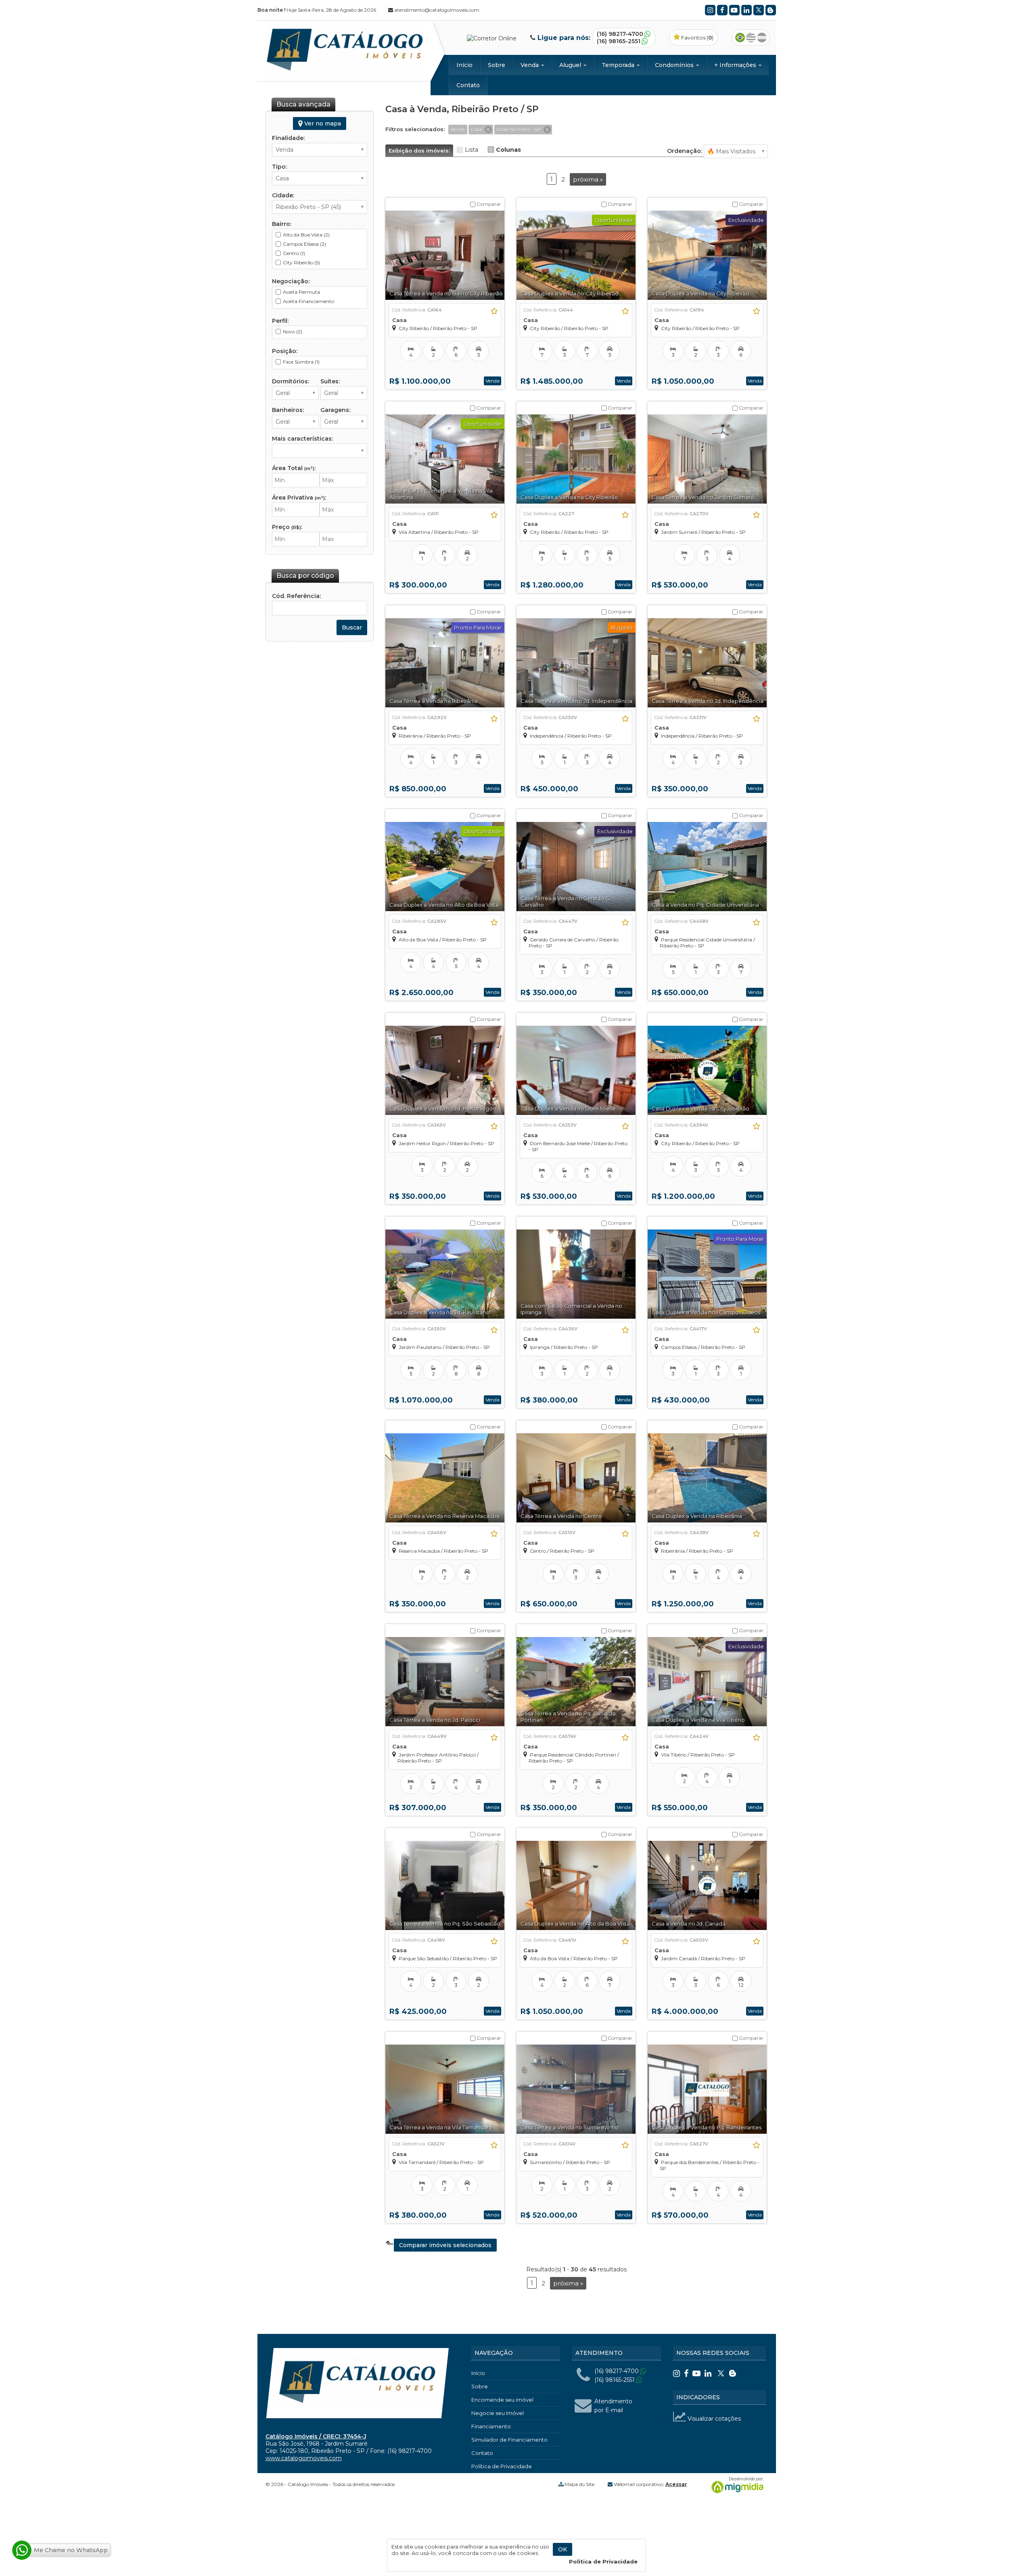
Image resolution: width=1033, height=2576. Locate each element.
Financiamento (491, 2426)
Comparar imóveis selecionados (445, 2245)
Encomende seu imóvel (502, 2400)
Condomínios (675, 65)
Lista (472, 150)
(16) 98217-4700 (620, 34)
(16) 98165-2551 (619, 41)
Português (740, 38)
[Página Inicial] (345, 74)
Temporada (619, 65)
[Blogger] (771, 10)
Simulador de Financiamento (509, 2440)
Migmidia (736, 2485)
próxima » (588, 179)
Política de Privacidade (502, 2466)
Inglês (751, 38)
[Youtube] (734, 10)
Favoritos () (697, 38)
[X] (759, 10)
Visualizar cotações (713, 2419)
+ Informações (736, 65)
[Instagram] (710, 10)
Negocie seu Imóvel (498, 2413)
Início (464, 65)
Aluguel (571, 65)
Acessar (676, 2484)
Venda (530, 65)
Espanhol (762, 38)
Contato (468, 85)
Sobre (497, 65)
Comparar (488, 204)
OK (563, 2549)
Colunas (508, 150)
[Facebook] (722, 10)
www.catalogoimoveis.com (304, 2458)
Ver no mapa (322, 123)
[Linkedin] (747, 10)
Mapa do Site (579, 2484)
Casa (399, 320)
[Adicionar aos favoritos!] (494, 311)
